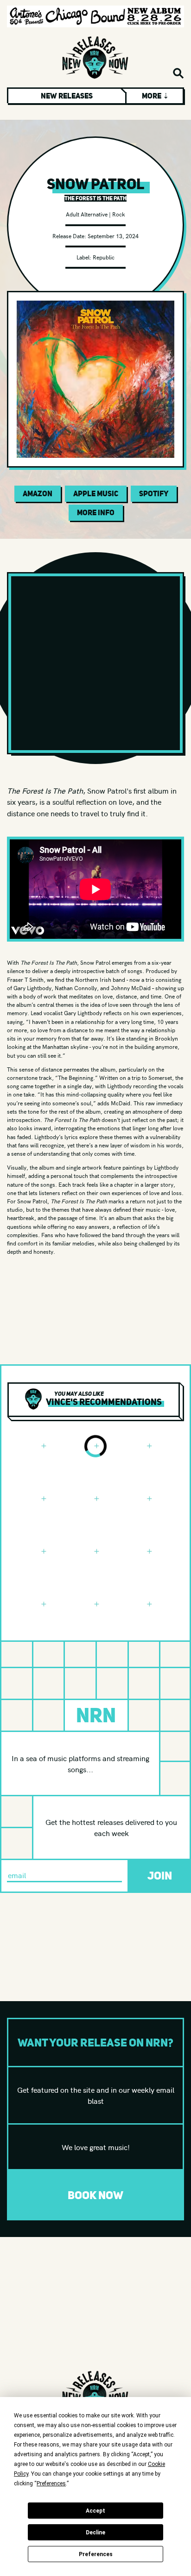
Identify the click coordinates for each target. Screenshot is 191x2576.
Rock (119, 214)
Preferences (96, 2554)
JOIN (160, 1876)
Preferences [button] (51, 2484)
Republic (104, 257)
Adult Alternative (87, 214)
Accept (95, 2511)
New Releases (67, 96)
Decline (95, 2533)
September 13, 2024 (113, 236)
